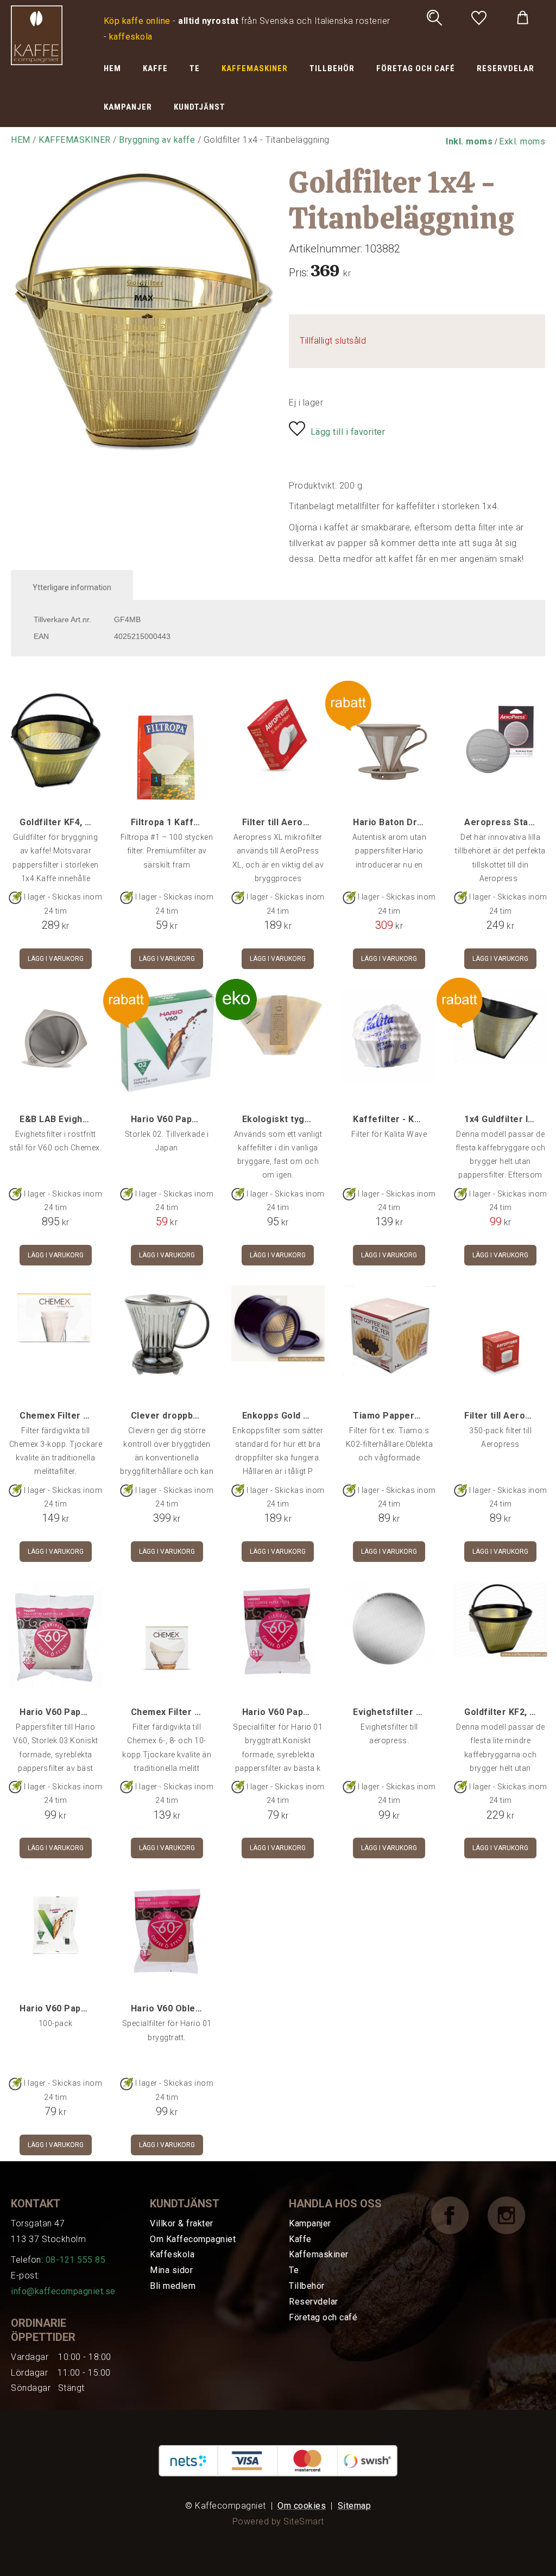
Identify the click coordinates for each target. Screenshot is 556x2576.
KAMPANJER (128, 107)
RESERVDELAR (506, 68)
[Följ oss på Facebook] (458, 2215)
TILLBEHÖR (332, 68)
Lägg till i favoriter (348, 432)
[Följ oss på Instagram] (515, 2215)
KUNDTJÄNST (200, 107)
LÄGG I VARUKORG (56, 959)
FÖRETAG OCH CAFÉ (416, 68)
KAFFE (155, 68)
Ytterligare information (72, 587)
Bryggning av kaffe (157, 140)
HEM (112, 68)
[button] (469, 141)
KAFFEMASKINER (255, 68)
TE (195, 68)
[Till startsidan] (37, 34)
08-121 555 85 (76, 2260)
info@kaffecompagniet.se (63, 2291)
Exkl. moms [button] (522, 141)
